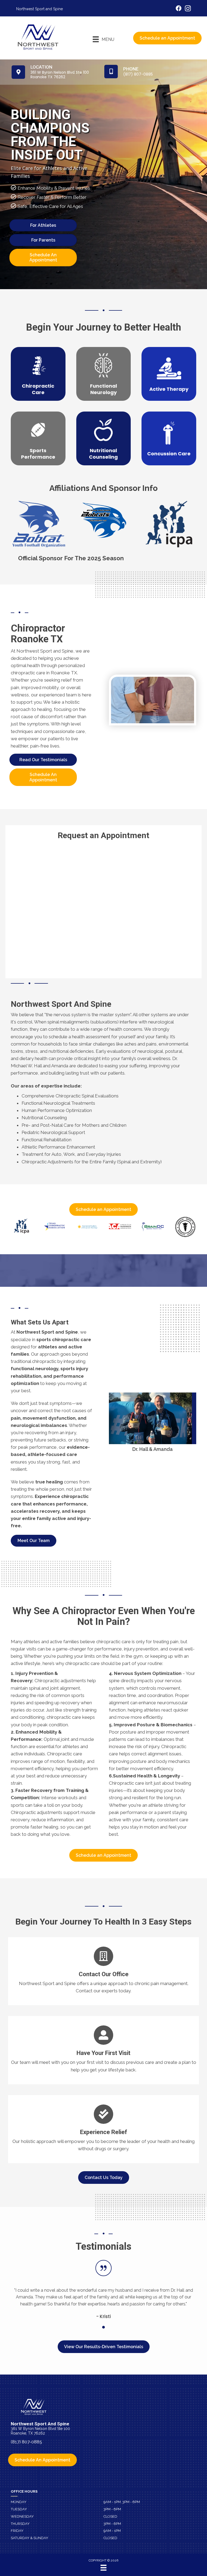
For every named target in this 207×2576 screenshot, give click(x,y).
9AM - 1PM (112, 2531)
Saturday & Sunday (30, 2538)
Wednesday (22, 2516)
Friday (17, 2531)
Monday (19, 2502)
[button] (34, 1541)
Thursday (20, 2524)
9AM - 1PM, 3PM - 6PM (122, 2502)
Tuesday (19, 2509)
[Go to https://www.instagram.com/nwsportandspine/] (188, 9)
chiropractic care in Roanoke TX (44, 673)
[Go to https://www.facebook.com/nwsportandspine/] (179, 9)
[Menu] (103, 2568)
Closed (110, 2516)
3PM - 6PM (112, 2509)
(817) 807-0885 (26, 2442)
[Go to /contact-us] (103, 1971)
